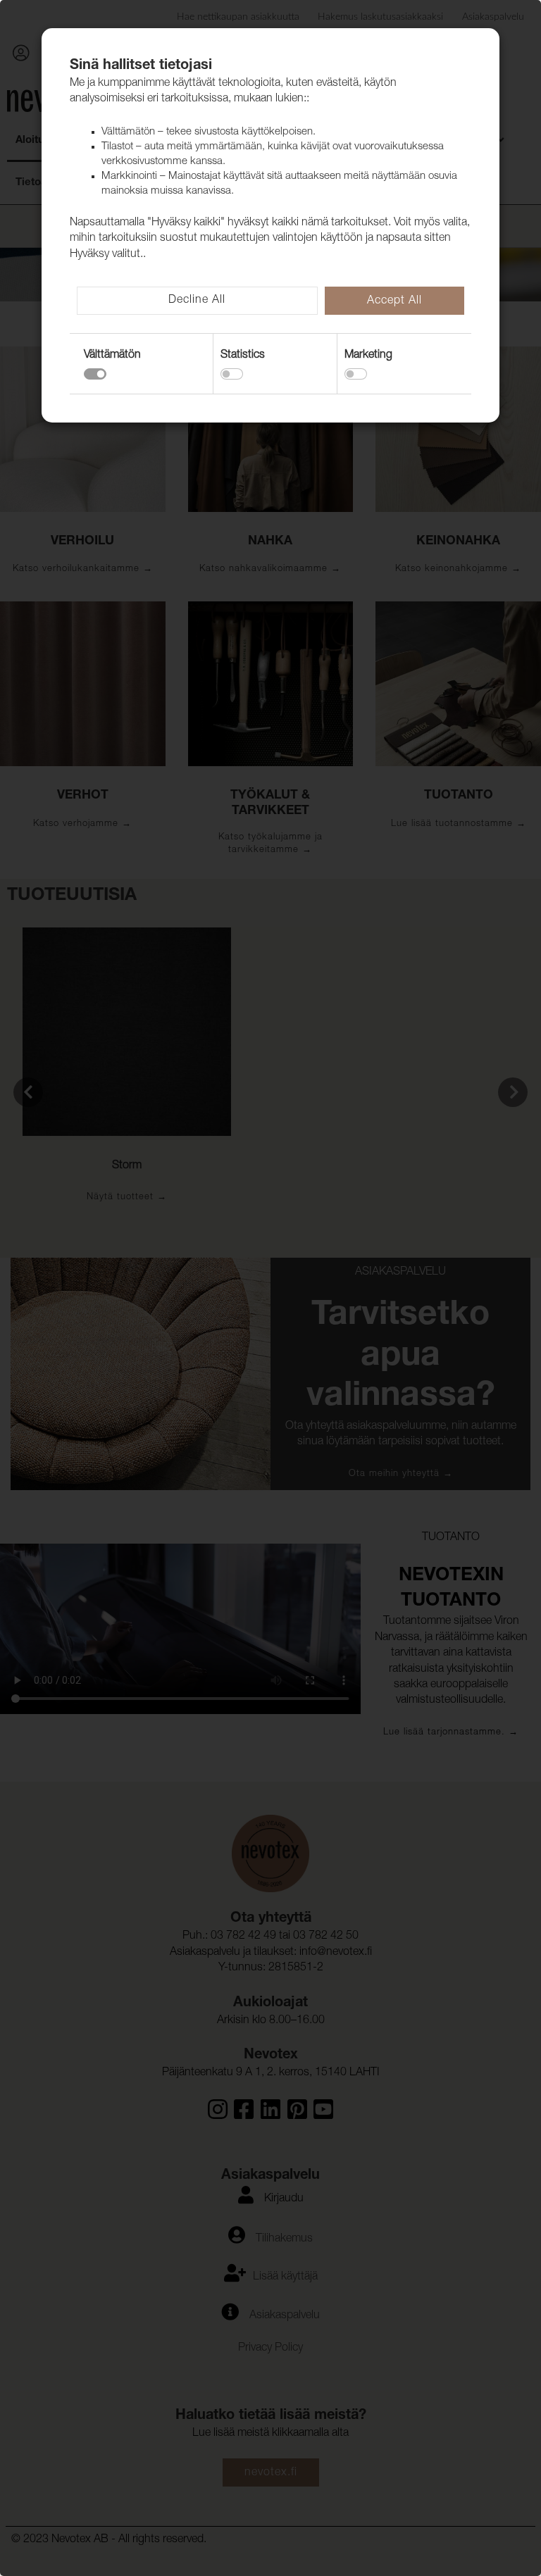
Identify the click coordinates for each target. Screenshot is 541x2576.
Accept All (394, 301)
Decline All (197, 301)
